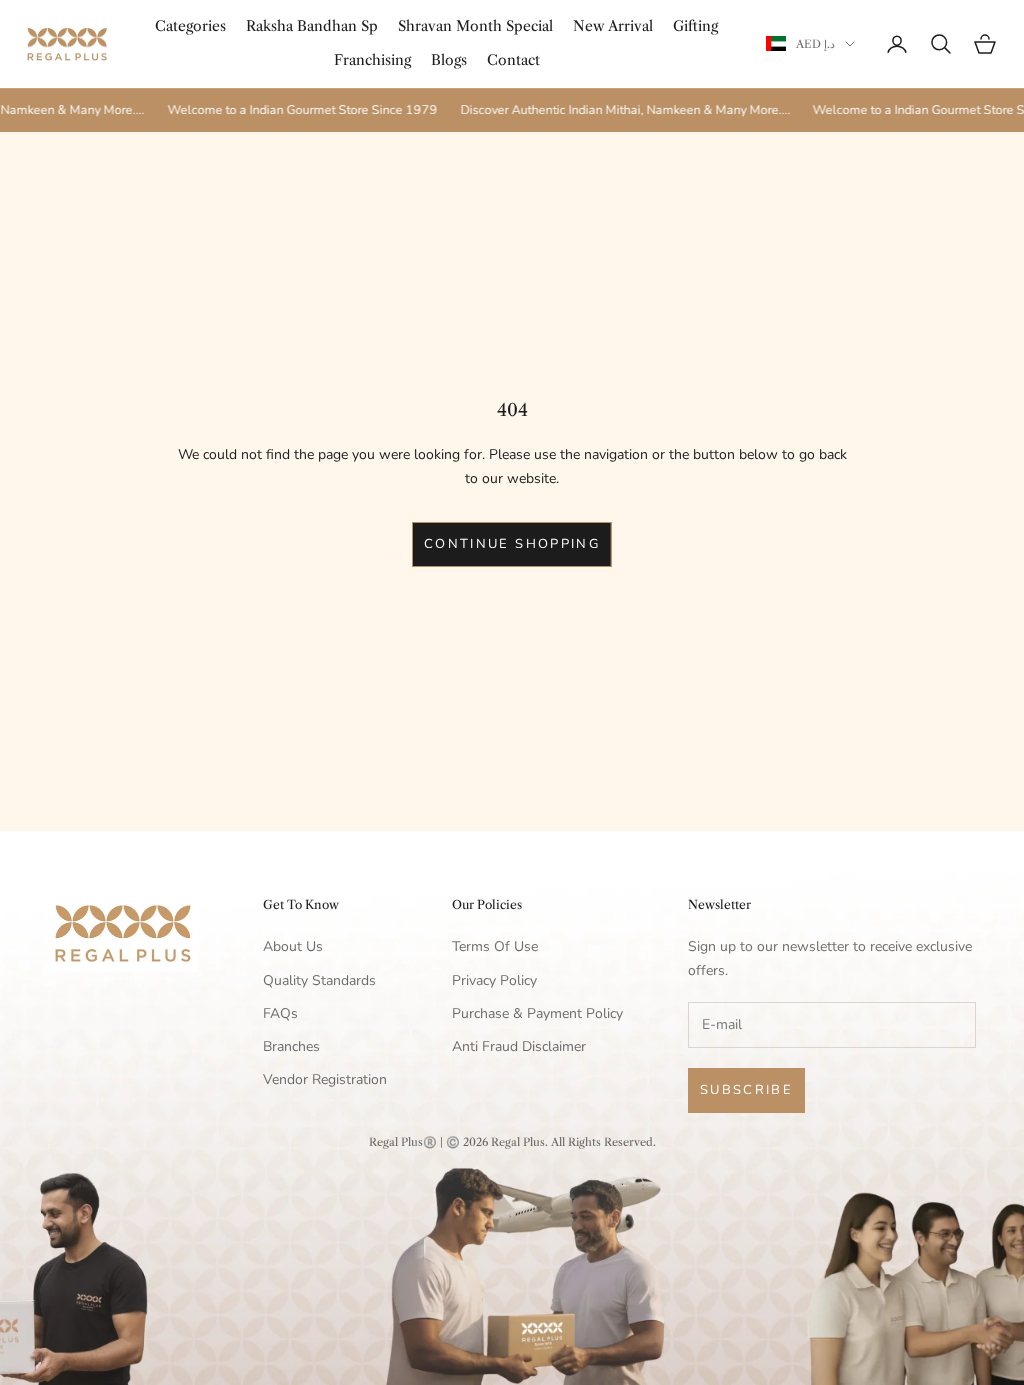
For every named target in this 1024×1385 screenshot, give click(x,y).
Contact (513, 60)
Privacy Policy (494, 980)
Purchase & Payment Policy (537, 1013)
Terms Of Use (495, 946)
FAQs (280, 1013)
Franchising (372, 60)
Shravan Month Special (475, 26)
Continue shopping (512, 544)
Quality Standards (319, 980)
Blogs (449, 60)
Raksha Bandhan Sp (312, 26)
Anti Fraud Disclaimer (519, 1046)
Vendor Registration (325, 1079)
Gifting (695, 26)
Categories (190, 26)
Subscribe (746, 1090)
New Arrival (613, 26)
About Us (293, 946)
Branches (291, 1046)
